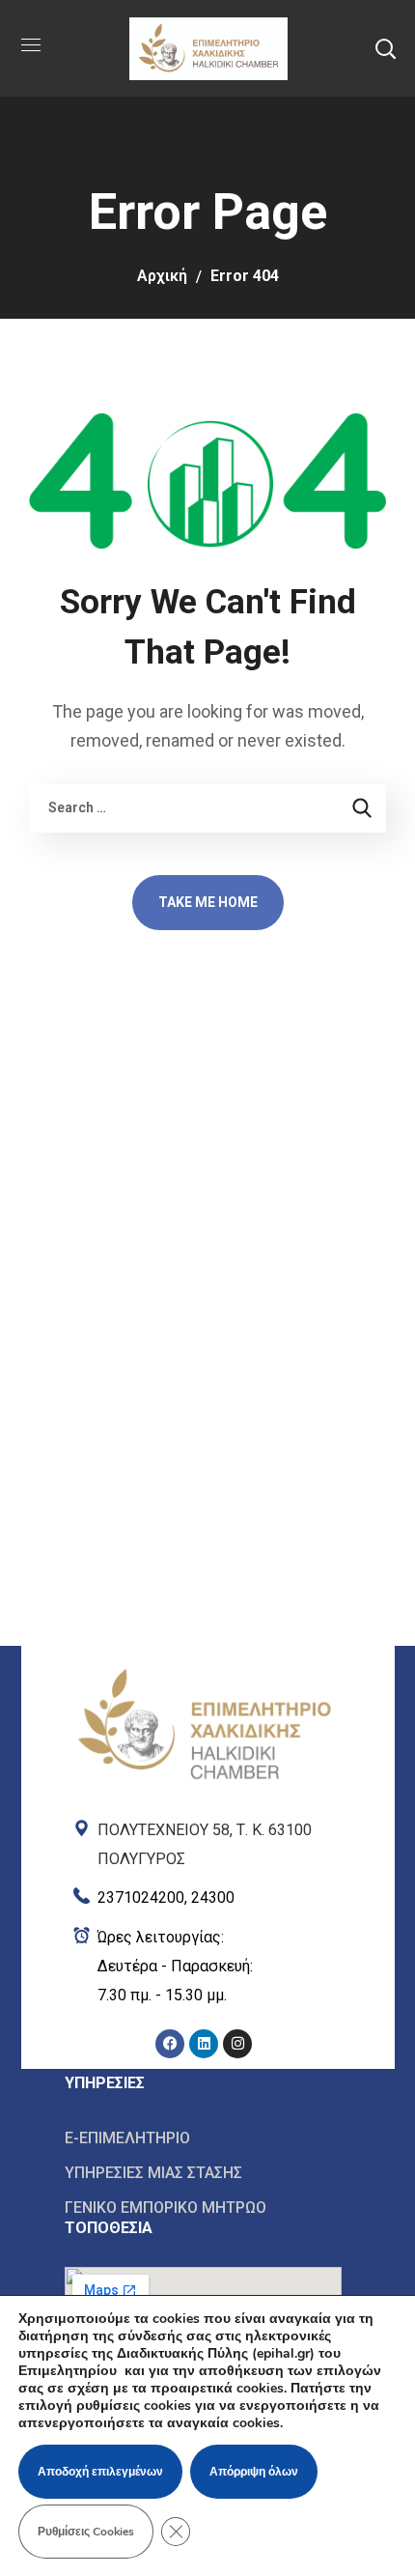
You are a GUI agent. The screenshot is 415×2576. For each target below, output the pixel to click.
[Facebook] (170, 2044)
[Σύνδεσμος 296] (204, 1894)
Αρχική (162, 276)
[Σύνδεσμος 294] (204, 1670)
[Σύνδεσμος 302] (203, 2173)
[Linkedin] (204, 2044)
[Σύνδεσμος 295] (204, 1840)
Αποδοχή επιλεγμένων (100, 2472)
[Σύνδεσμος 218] (207, 47)
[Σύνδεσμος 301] (203, 2138)
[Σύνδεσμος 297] (204, 1967)
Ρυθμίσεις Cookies (86, 2532)
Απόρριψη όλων (254, 2472)
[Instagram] (237, 2044)
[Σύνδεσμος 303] (203, 2207)
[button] (385, 48)
